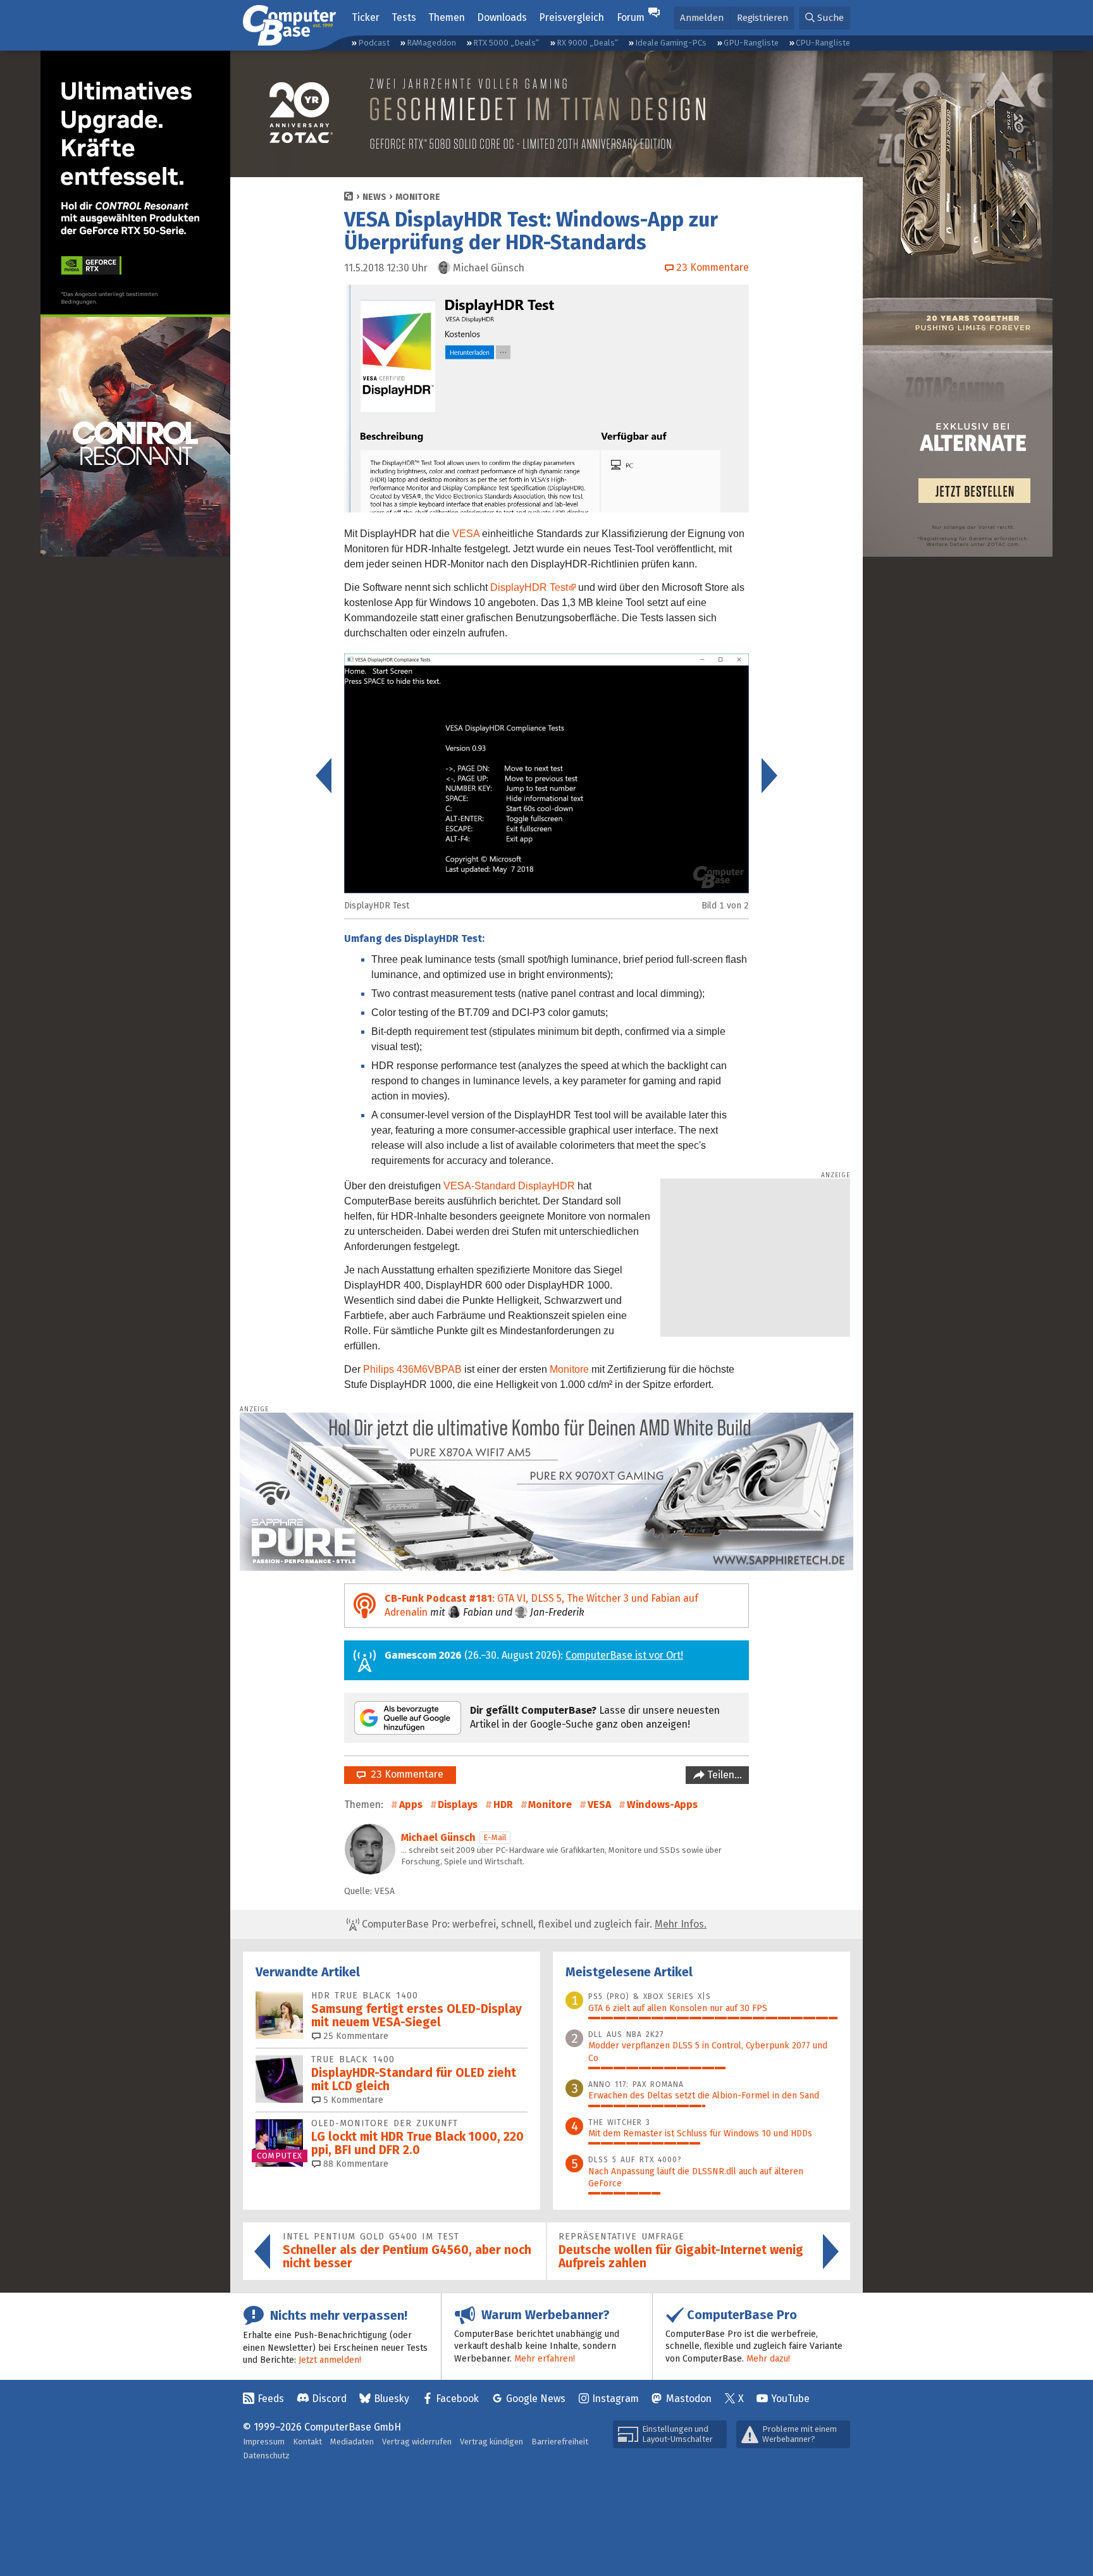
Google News (536, 2399)
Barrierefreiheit (560, 2442)
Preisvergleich (571, 17)
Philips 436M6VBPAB (412, 1369)
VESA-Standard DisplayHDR (509, 1186)
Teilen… (723, 1775)
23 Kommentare (404, 1774)
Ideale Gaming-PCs (671, 43)
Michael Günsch (438, 1837)
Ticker (366, 17)
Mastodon (689, 2399)
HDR (503, 1805)
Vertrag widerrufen (417, 2442)
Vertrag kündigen (491, 2442)
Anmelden (702, 18)
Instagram (615, 2399)
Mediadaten (352, 2442)
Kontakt (307, 2442)
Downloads (502, 17)
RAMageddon (431, 43)
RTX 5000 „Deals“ (506, 43)
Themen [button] (447, 17)
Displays (458, 1805)
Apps (411, 1805)
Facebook (457, 2399)
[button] (824, 18)
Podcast (374, 43)
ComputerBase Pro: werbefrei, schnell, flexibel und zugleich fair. (533, 1924)
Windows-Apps (662, 1805)
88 (355, 2164)
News (374, 197)
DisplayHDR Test (529, 587)
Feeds (271, 2399)
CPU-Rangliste (823, 43)
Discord (329, 2399)
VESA (466, 534)
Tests (404, 17)
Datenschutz (266, 2455)
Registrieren (763, 18)
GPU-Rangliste (751, 43)
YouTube (790, 2399)
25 (355, 2036)
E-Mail (495, 1837)
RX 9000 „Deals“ (587, 43)
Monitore (418, 197)
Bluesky (392, 2399)
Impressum (264, 2442)
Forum (631, 17)
